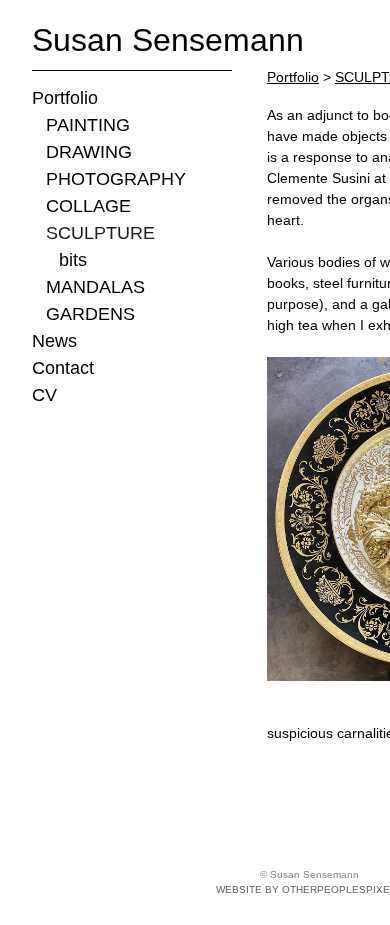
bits (73, 260)
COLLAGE (88, 206)
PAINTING (88, 125)
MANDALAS (95, 287)
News (54, 341)
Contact (63, 368)
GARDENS (90, 314)
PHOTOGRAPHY (116, 179)
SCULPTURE (100, 233)
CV (44, 395)
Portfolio (65, 98)
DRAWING (89, 152)
